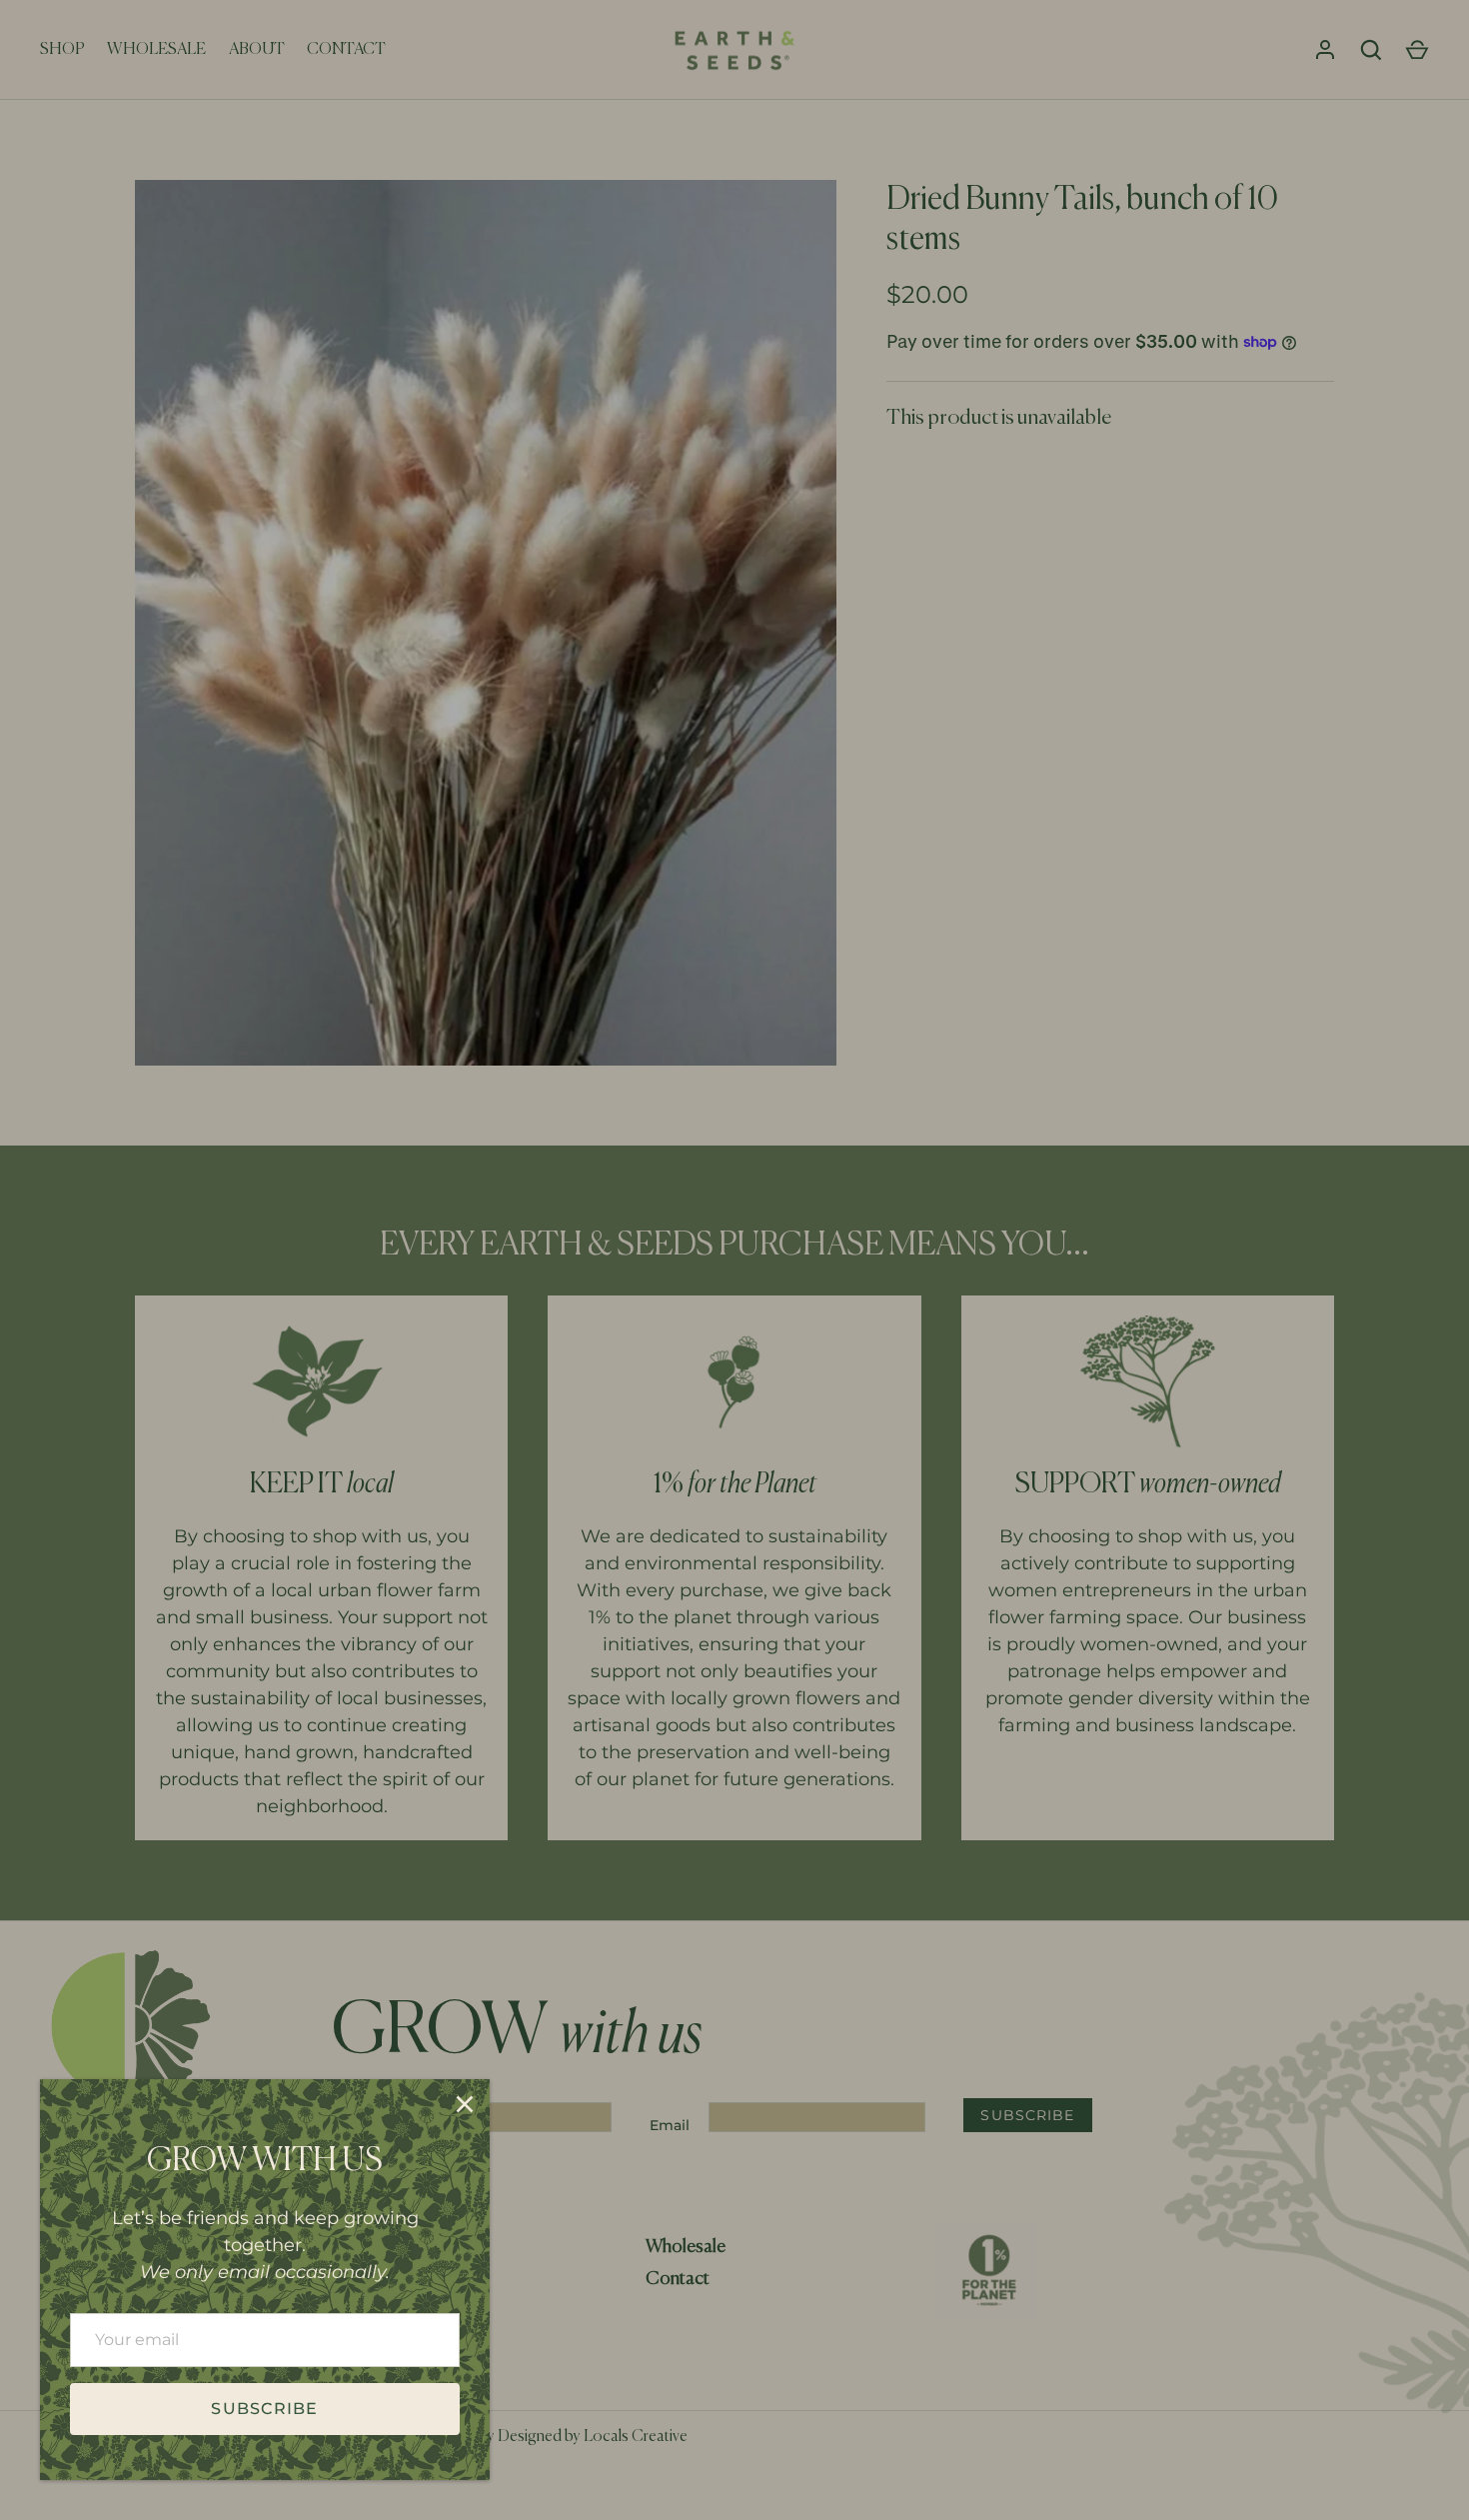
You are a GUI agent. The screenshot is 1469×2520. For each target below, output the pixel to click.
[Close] (465, 2104)
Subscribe (264, 2409)
